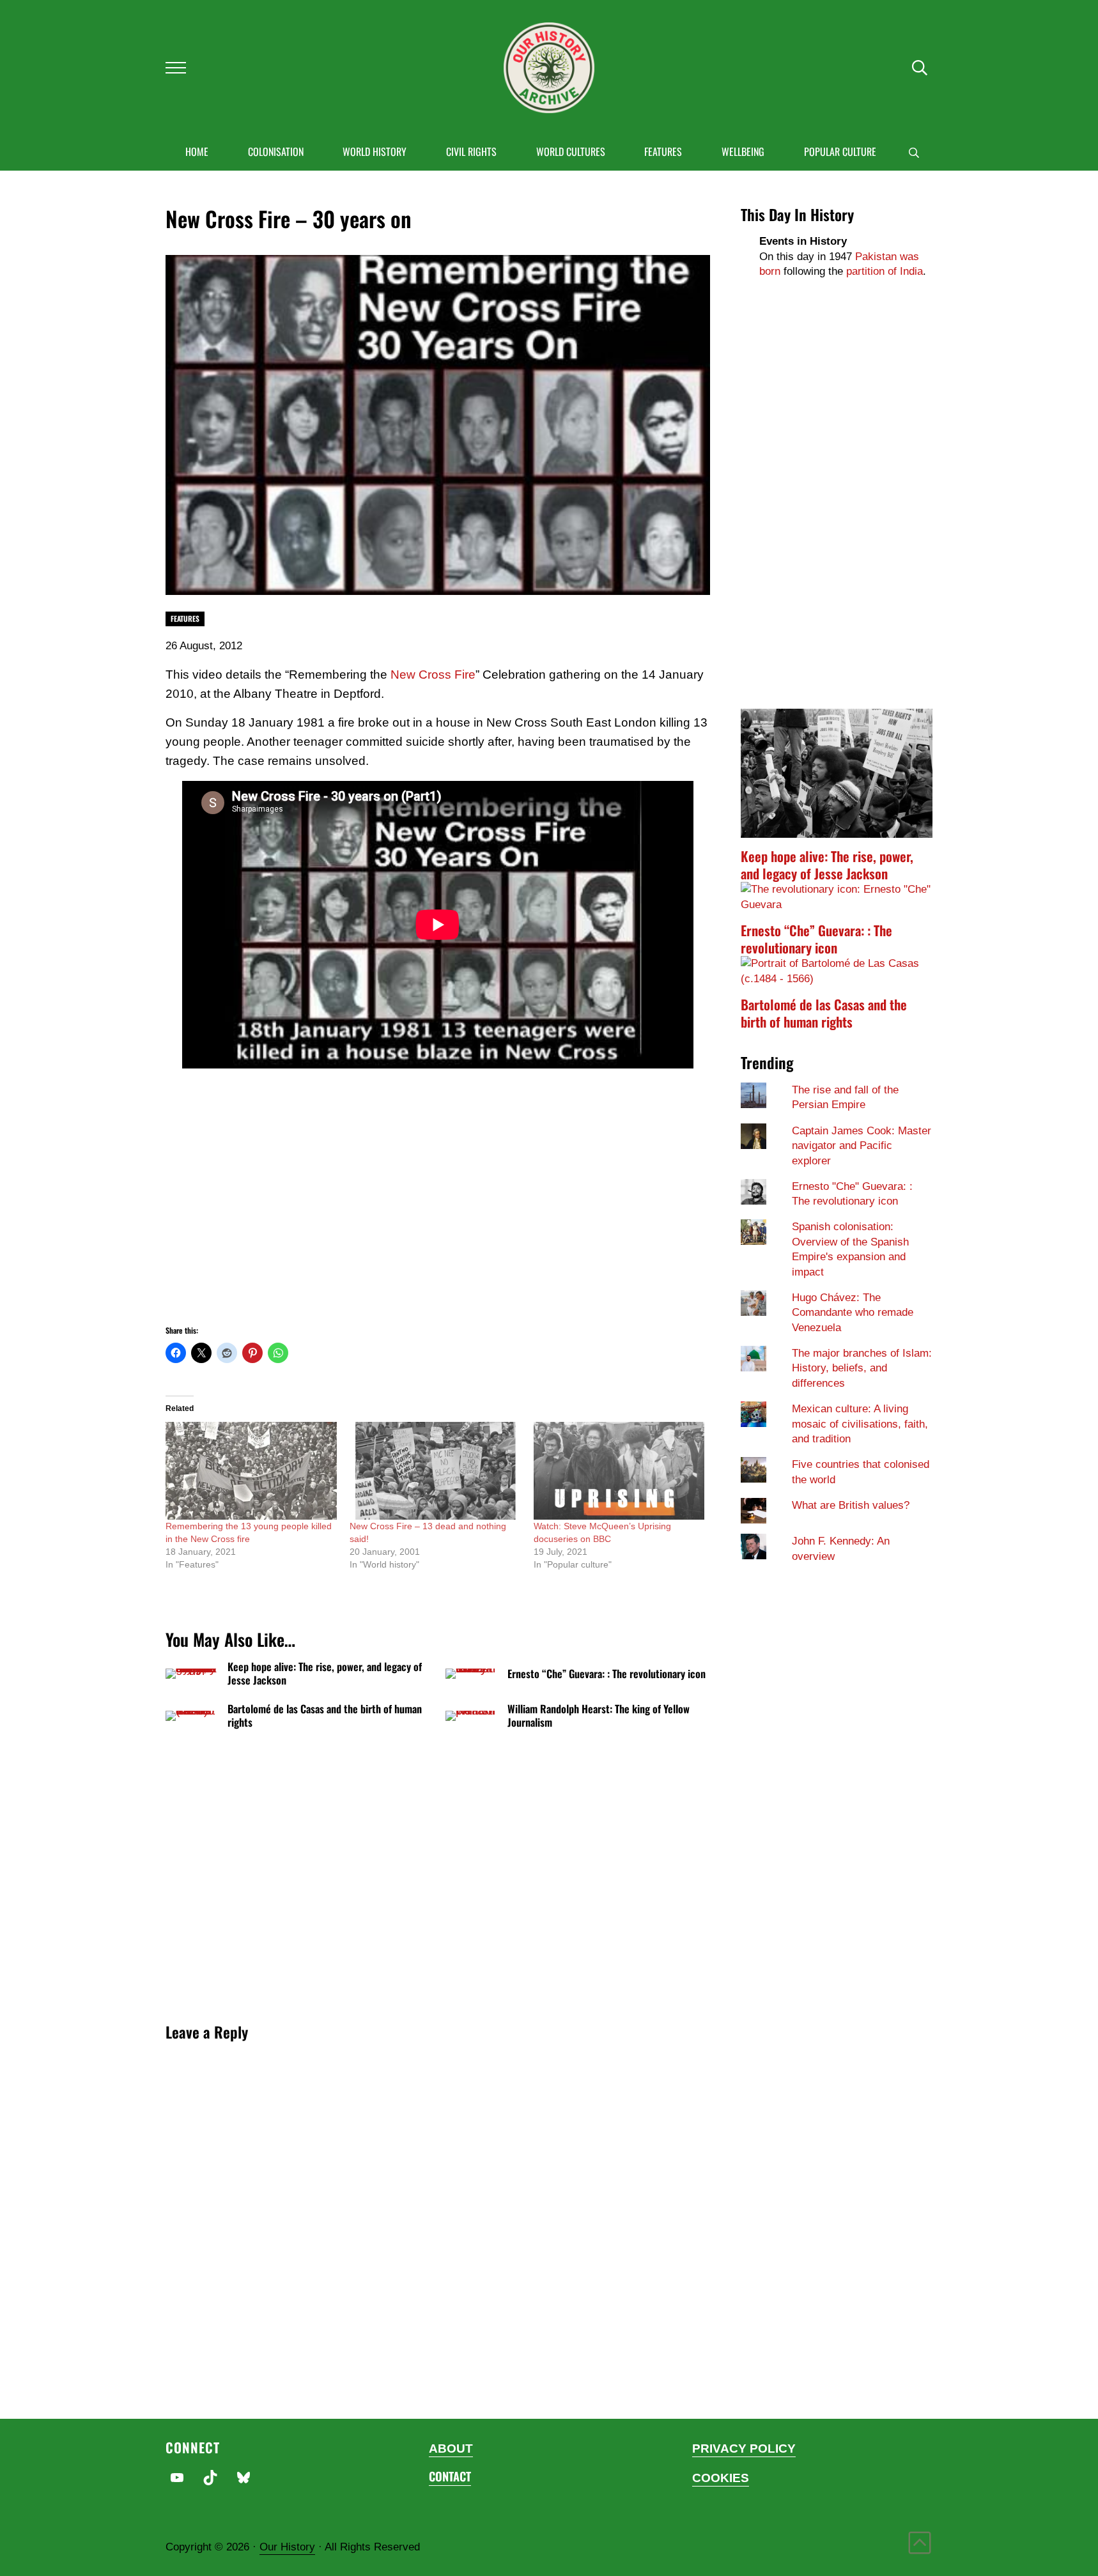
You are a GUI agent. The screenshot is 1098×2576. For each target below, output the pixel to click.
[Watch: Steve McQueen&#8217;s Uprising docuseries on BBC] (619, 1471)
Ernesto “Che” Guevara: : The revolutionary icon (607, 1674)
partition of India (885, 271)
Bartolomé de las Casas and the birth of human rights (325, 1716)
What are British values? (851, 1505)
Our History (287, 2547)
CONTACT (450, 2476)
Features (185, 618)
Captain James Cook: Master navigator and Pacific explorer (862, 1146)
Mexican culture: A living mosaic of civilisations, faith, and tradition (860, 1424)
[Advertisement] (438, 1212)
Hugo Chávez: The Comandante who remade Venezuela (853, 1313)
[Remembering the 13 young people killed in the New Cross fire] (251, 1471)
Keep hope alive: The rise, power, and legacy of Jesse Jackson (325, 1674)
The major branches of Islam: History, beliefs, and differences (862, 1368)
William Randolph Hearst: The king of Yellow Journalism (599, 1716)
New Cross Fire (433, 675)
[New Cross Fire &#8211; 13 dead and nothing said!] (435, 1471)
